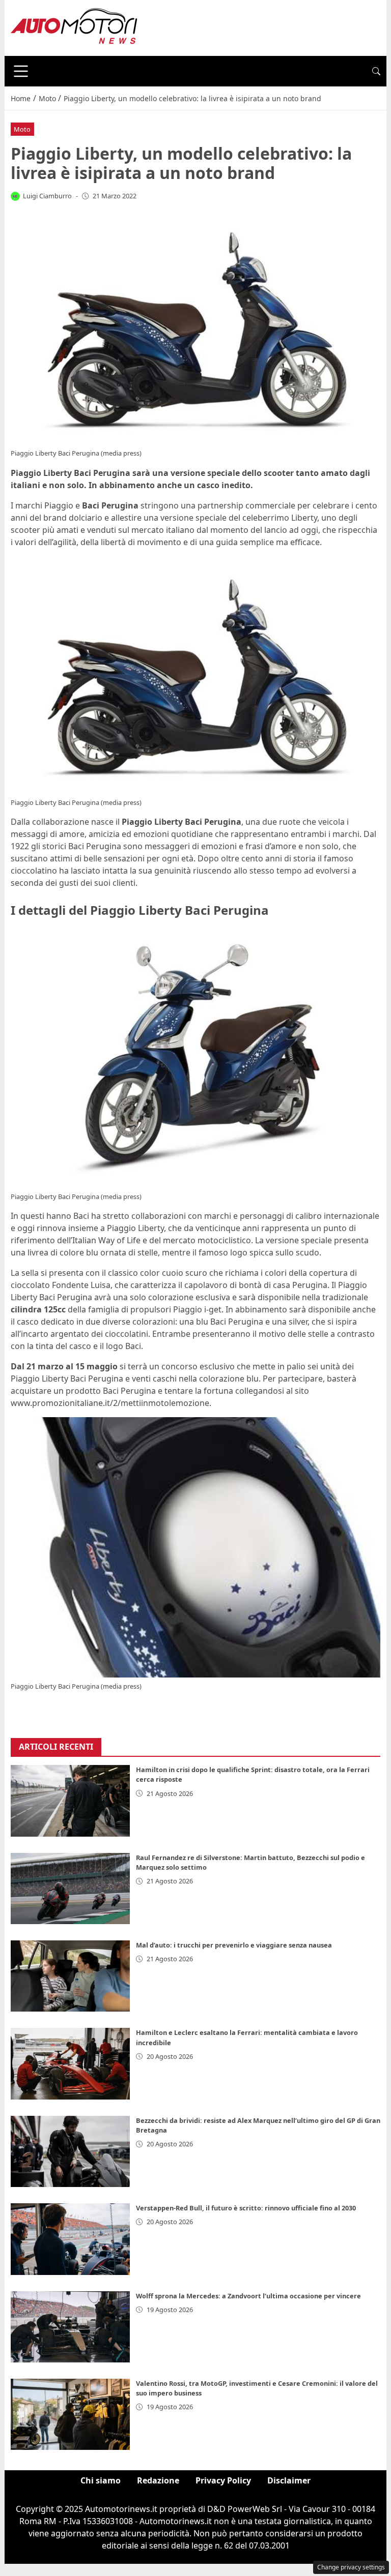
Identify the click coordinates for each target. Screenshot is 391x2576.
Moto (22, 129)
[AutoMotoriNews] (74, 27)
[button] (376, 71)
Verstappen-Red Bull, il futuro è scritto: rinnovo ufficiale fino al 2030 (246, 2208)
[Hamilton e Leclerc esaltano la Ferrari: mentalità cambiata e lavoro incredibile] (70, 2063)
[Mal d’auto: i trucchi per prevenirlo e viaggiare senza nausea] (70, 1976)
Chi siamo (101, 2480)
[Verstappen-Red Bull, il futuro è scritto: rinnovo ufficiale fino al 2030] (70, 2239)
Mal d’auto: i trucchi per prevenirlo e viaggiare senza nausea (234, 1945)
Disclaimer (289, 2480)
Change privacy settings (351, 2567)
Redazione (158, 2480)
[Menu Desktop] (21, 71)
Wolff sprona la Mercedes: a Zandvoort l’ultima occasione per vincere (248, 2296)
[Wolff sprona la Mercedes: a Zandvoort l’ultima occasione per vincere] (70, 2327)
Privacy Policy (223, 2480)
